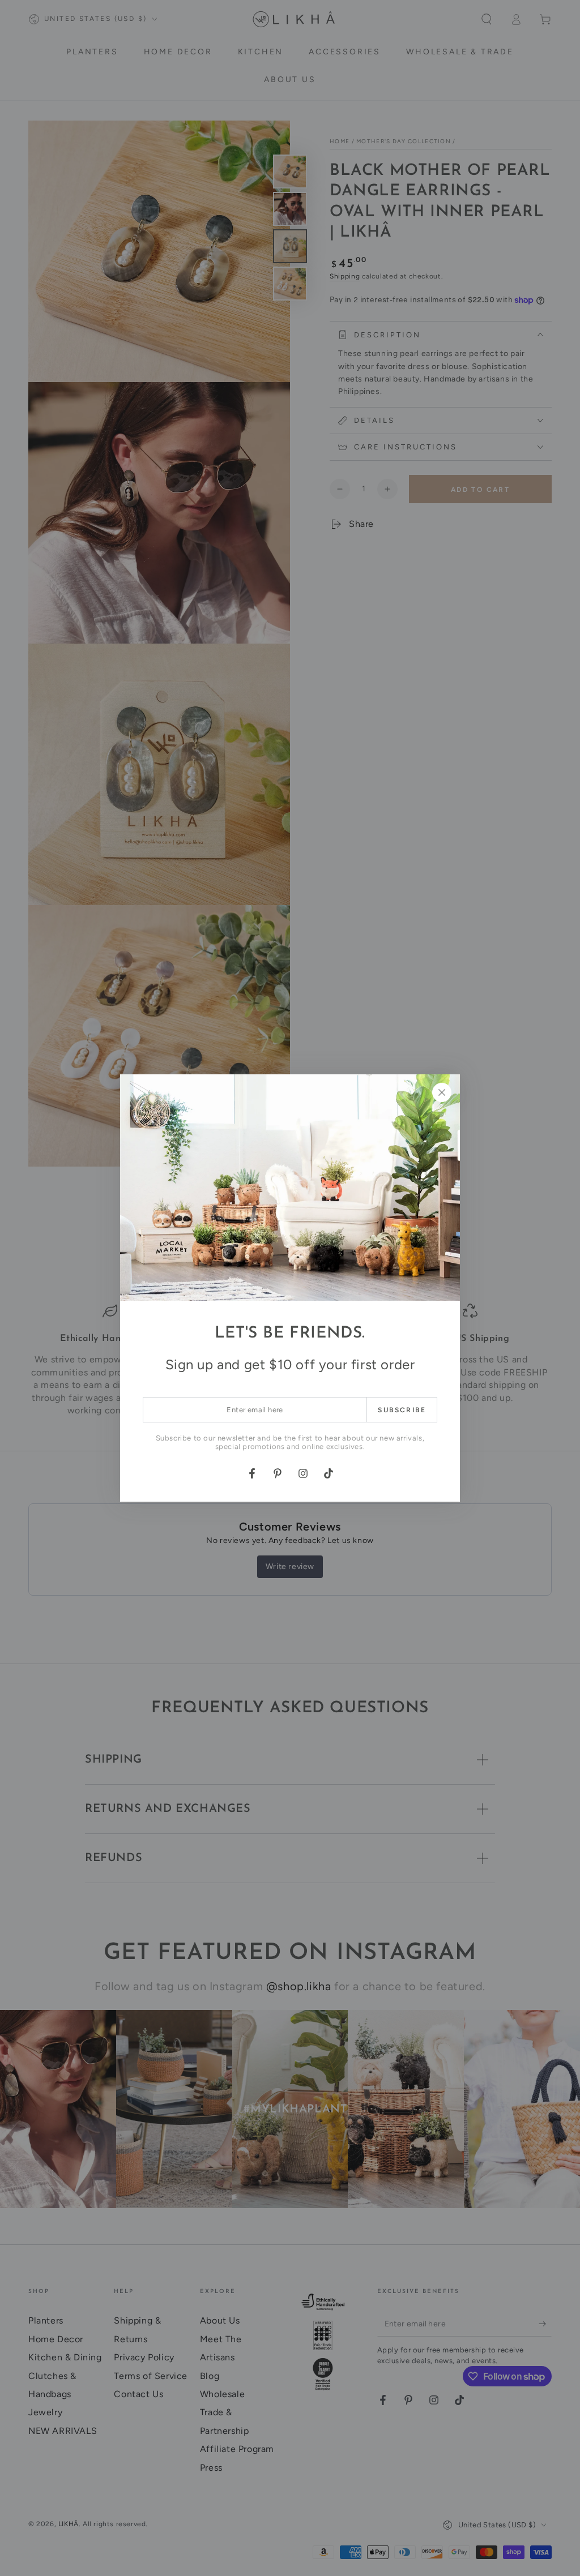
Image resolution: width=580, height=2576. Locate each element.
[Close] (442, 1092)
